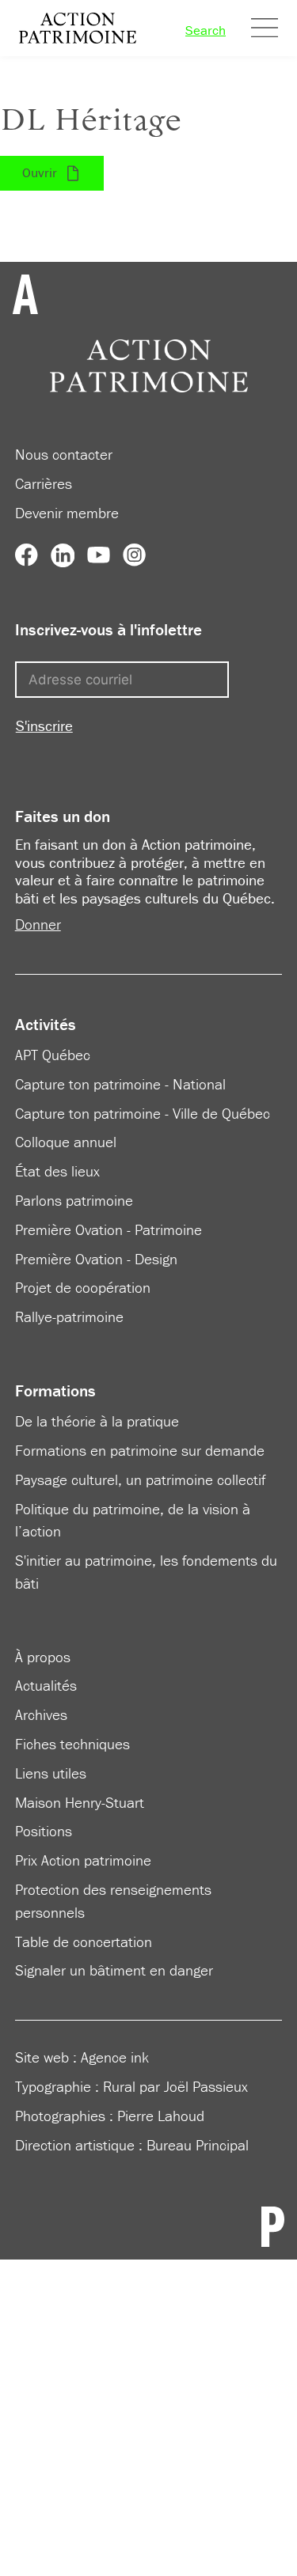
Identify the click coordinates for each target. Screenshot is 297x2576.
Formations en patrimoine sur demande (140, 1450)
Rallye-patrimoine (69, 1316)
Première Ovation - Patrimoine (109, 1229)
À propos (43, 1657)
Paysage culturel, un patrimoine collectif (140, 1479)
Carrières (44, 483)
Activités (46, 1025)
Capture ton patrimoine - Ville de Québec (143, 1113)
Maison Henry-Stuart (80, 1802)
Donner (38, 924)
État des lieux (57, 1171)
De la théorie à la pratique (97, 1421)
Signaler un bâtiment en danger (114, 1970)
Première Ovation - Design (96, 1259)
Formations (55, 1391)
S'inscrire (44, 725)
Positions (44, 1831)
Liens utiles (51, 1773)
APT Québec (53, 1055)
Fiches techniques (72, 1744)
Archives (41, 1714)
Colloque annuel (66, 1142)
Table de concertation (84, 1941)
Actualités (46, 1685)
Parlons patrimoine (74, 1200)
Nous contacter (64, 454)
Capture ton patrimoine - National (120, 1084)
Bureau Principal (198, 2145)
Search (206, 30)
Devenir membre (67, 513)
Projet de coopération (83, 1287)
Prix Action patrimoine (83, 1860)
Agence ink (115, 2057)
